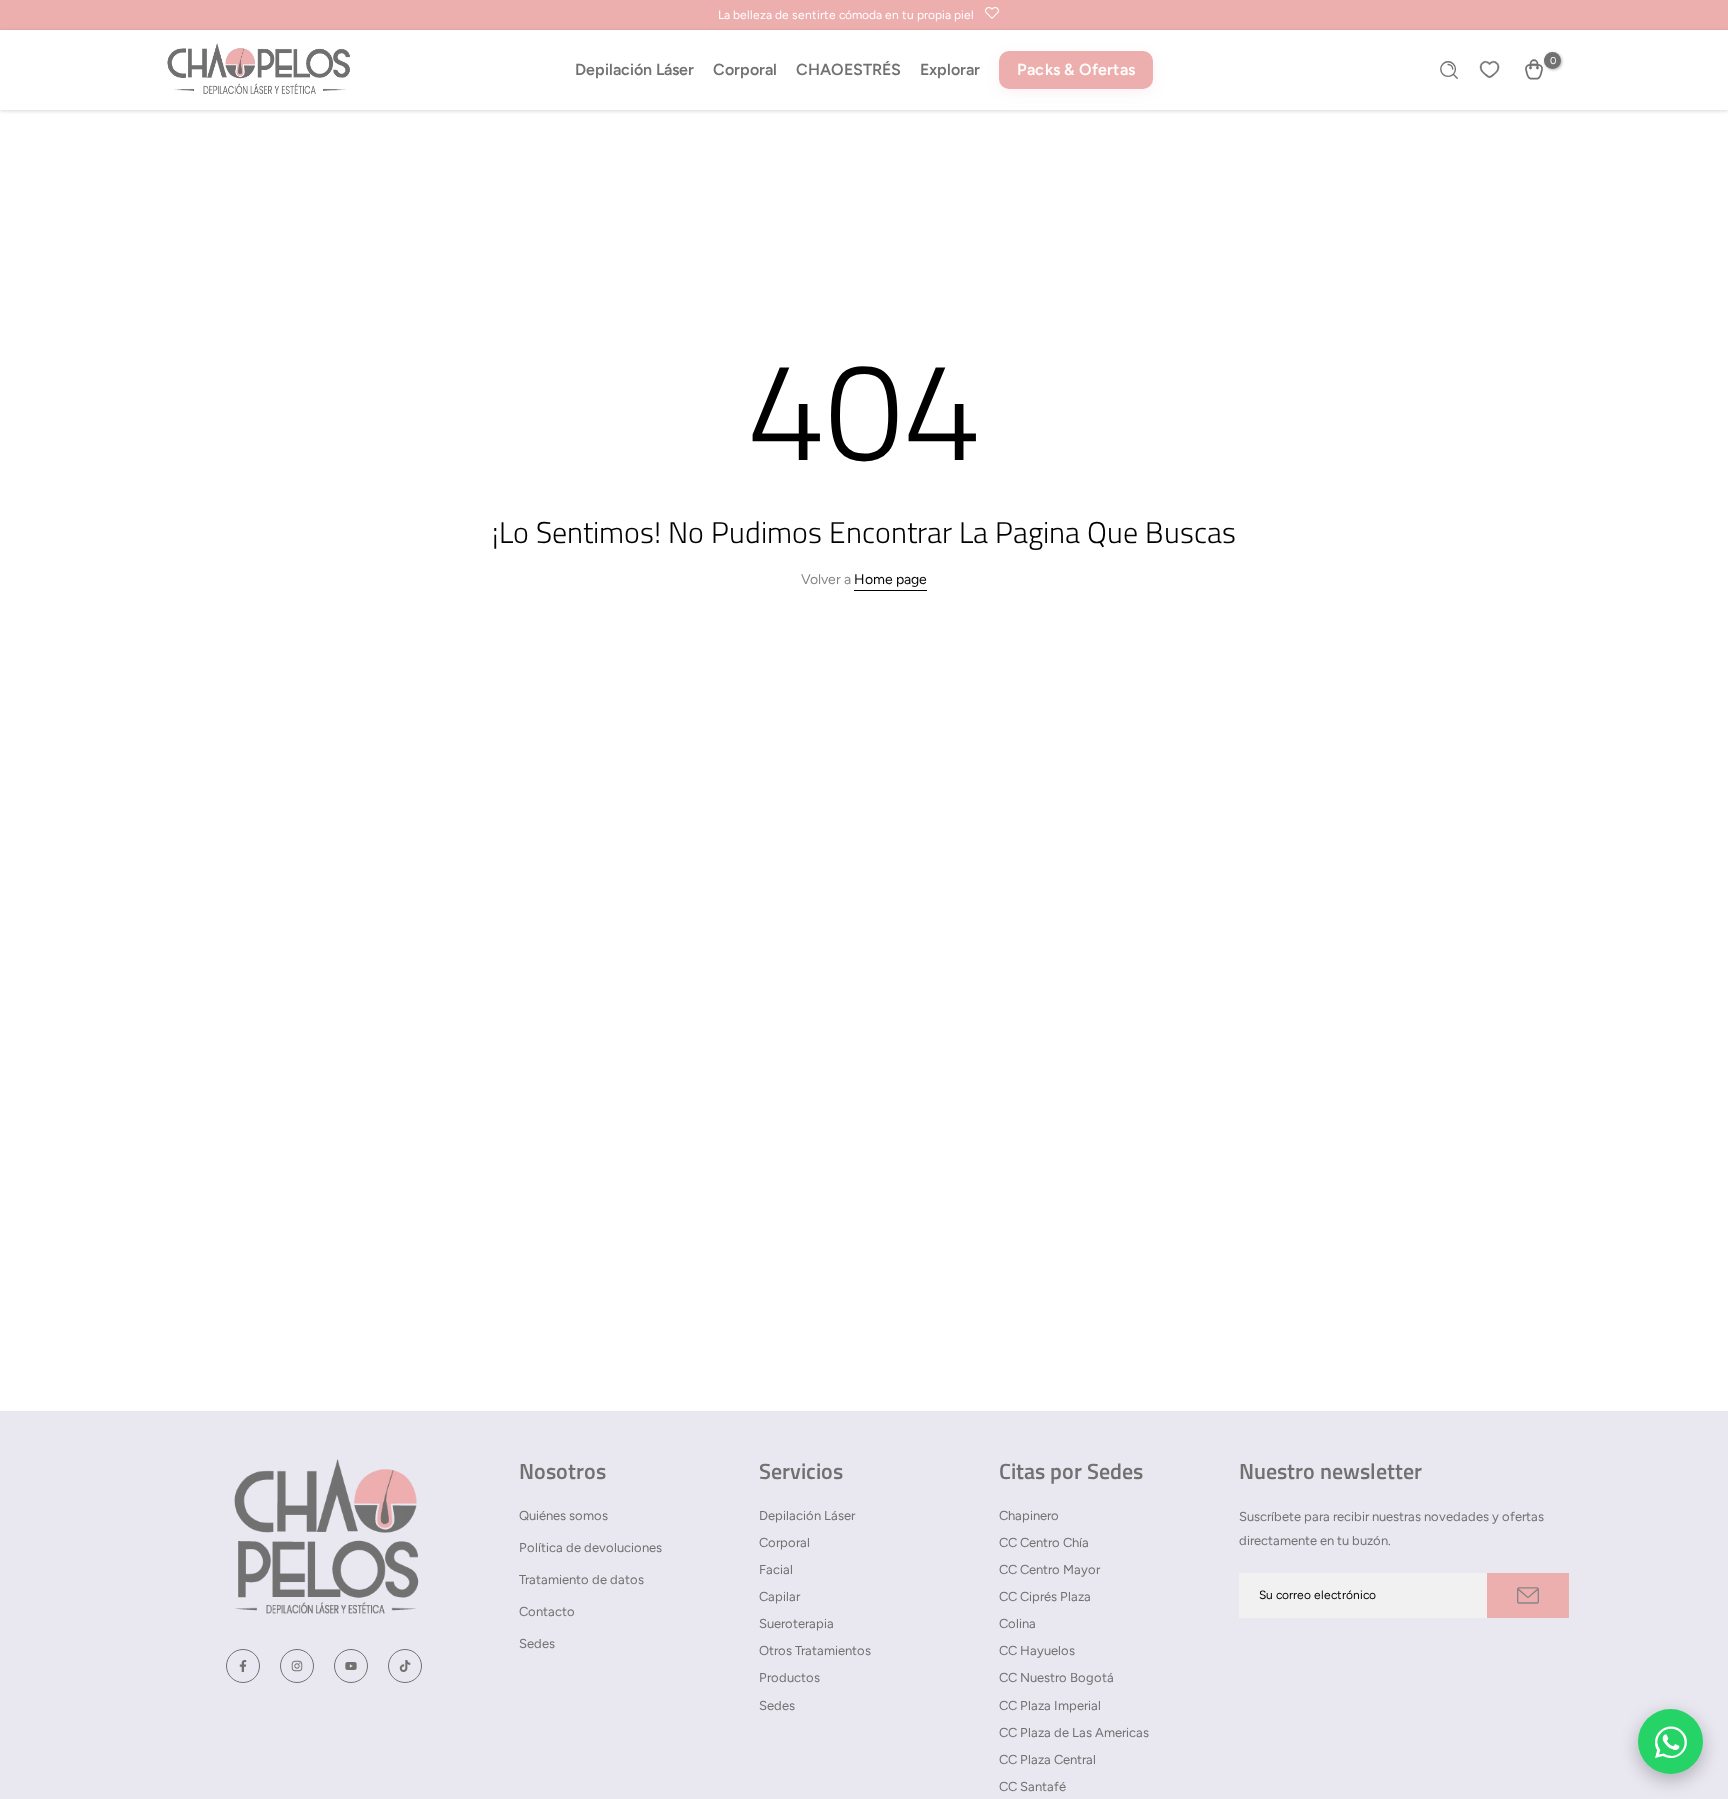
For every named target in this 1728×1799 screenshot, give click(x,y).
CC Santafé (1032, 1786)
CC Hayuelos (1037, 1650)
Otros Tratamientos (815, 1650)
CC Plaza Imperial (1050, 1705)
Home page (890, 579)
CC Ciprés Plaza (1045, 1596)
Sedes (537, 1643)
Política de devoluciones (590, 1547)
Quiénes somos (563, 1515)
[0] (1534, 70)
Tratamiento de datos (581, 1579)
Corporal (745, 69)
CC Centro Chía (1044, 1542)
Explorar (950, 69)
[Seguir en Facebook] (243, 1666)
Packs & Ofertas (1076, 69)
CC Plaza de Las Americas (1074, 1732)
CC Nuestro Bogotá (1056, 1677)
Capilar (779, 1596)
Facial (776, 1569)
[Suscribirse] (1528, 1595)
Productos (789, 1677)
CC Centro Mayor (1049, 1569)
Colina (1017, 1623)
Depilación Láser (634, 69)
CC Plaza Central (1047, 1759)
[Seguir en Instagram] (297, 1666)
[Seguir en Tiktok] (405, 1666)
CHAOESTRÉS (848, 69)
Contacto (547, 1611)
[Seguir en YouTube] (351, 1666)
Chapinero (1029, 1515)
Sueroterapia (796, 1623)
